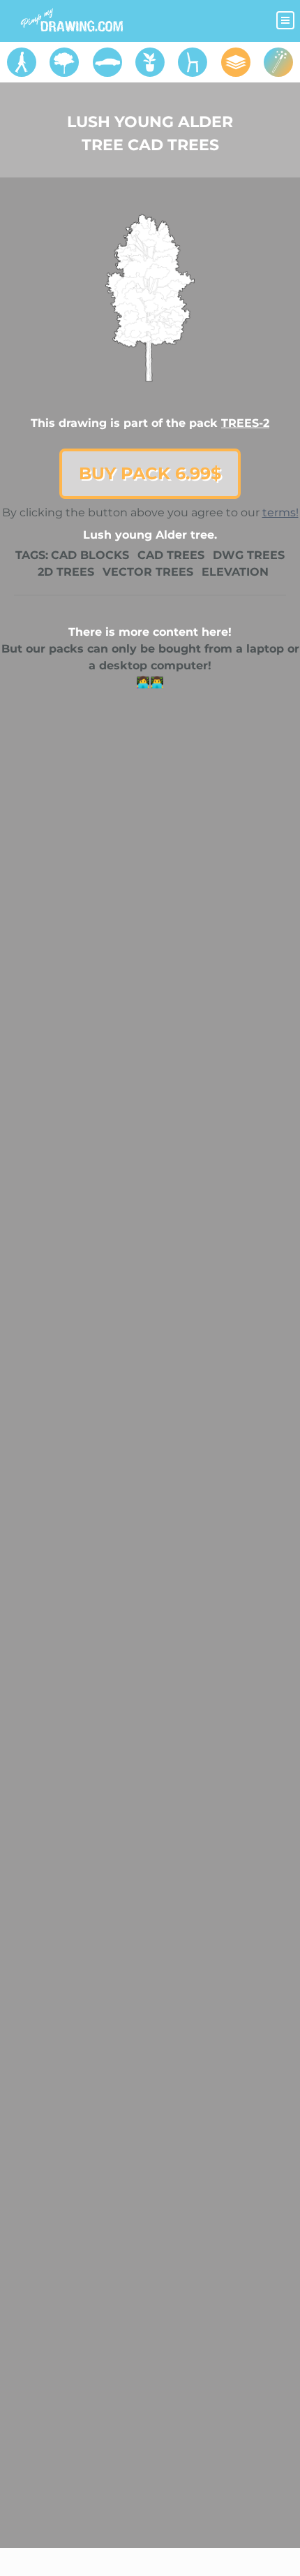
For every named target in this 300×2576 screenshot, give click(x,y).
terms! (280, 512)
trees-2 (245, 423)
